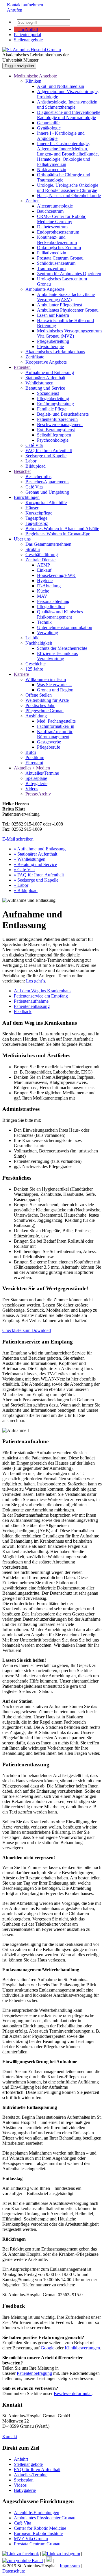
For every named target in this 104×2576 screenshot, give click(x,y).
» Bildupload (26, 890)
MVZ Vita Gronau (31, 2539)
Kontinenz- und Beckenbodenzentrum (57, 240)
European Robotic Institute (38, 2533)
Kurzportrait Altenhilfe (46, 503)
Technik (44, 622)
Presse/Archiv (38, 794)
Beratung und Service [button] (45, 388)
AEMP (43, 565)
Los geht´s (36, 981)
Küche (43, 591)
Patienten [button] (22, 367)
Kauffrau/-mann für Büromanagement (55, 734)
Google (48, 2348)
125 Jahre (34, 669)
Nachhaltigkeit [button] (39, 643)
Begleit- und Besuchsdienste (63, 414)
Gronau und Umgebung (47, 492)
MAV (42, 596)
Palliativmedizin (52, 253)
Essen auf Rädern (53, 315)
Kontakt (10, 2437)
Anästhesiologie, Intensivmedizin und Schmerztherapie (67, 104)
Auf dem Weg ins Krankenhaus (43, 991)
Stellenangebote (28, 40)
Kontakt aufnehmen (23, 5)
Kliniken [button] (33, 81)
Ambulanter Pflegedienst (60, 305)
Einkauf (44, 570)
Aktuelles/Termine (42, 773)
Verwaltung (48, 633)
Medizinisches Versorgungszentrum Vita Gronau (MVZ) (69, 333)
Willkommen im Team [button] (46, 679)
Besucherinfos (38, 476)
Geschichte (36, 664)
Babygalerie (36, 783)
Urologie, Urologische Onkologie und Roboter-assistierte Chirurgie (68, 188)
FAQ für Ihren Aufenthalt (49, 450)
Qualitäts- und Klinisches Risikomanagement (60, 614)
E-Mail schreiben (18, 839)
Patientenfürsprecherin (57, 419)
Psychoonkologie (53, 440)
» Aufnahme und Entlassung (40, 849)
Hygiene (45, 581)
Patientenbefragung (34, 2373)
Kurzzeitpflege (39, 513)
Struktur (33, 549)
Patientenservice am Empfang (41, 996)
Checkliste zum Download (27, 1330)
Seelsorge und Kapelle (46, 456)
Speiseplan (24, 2480)
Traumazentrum (51, 268)
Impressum (70, 2566)
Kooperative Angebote (46, 362)
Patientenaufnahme (31, 1001)
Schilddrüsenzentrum (56, 263)
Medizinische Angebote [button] (35, 76)
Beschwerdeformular (73, 2393)
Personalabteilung (53, 601)
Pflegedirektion (51, 607)
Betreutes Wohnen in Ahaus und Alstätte (62, 529)
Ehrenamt (34, 763)
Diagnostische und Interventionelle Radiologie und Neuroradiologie (69, 115)
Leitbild (32, 638)
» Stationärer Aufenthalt (36, 854)
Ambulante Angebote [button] (45, 289)
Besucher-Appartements (47, 482)
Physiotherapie (50, 346)
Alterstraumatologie (55, 206)
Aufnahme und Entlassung (50, 372)
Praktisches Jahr (40, 705)
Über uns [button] (22, 539)
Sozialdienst (48, 393)
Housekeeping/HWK (56, 575)
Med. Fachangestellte (56, 721)
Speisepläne (36, 778)
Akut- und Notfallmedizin (61, 86)
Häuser (32, 508)
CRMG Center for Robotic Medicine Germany (62, 219)
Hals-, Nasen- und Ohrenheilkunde (69, 196)
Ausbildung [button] (36, 716)
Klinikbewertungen (82, 2348)
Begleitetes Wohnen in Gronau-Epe (58, 534)
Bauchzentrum (50, 211)
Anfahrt (21, 2459)
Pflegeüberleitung (53, 341)
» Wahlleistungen (30, 859)
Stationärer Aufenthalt (45, 378)
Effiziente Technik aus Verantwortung (57, 656)
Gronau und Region (55, 690)
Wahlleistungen (39, 383)
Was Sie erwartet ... (55, 685)
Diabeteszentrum (52, 227)
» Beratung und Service (35, 864)
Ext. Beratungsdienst (56, 430)
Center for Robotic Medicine (40, 2528)
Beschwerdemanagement (60, 424)
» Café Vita (24, 870)
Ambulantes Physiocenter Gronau (68, 310)
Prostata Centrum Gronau (60, 258)
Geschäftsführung (42, 555)
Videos (32, 789)
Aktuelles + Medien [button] (32, 768)
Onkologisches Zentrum (59, 248)
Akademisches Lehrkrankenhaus (55, 352)
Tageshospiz (37, 523)
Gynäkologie (49, 128)
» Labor (21, 885)
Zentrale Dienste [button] (40, 560)
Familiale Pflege (52, 409)
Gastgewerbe (49, 742)
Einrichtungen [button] (27, 497)
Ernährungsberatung (55, 404)
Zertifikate (35, 357)
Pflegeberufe (49, 747)
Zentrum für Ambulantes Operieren (69, 274)
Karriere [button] (21, 674)
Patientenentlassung (32, 1006)
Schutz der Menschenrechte (62, 648)
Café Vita (34, 445)
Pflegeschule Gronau (44, 711)
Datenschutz (14, 2571)
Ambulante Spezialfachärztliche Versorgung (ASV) (66, 297)
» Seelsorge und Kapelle (36, 880)
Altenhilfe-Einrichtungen (37, 2513)
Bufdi (31, 752)
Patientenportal (27, 35)
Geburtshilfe (48, 123)
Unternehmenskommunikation (65, 627)
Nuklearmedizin (52, 170)
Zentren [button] (32, 201)
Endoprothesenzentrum (58, 232)
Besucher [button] (22, 471)
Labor (31, 461)
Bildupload (36, 466)
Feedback (23, 1012)
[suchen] (73, 24)
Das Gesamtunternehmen (48, 544)
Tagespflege (36, 518)
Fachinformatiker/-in (56, 726)
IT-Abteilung (49, 586)
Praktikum (35, 757)
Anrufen (12, 10)
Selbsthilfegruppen (54, 435)
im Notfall (28, 29)
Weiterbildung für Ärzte (47, 700)
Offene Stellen (39, 695)
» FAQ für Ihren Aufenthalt (39, 875)
